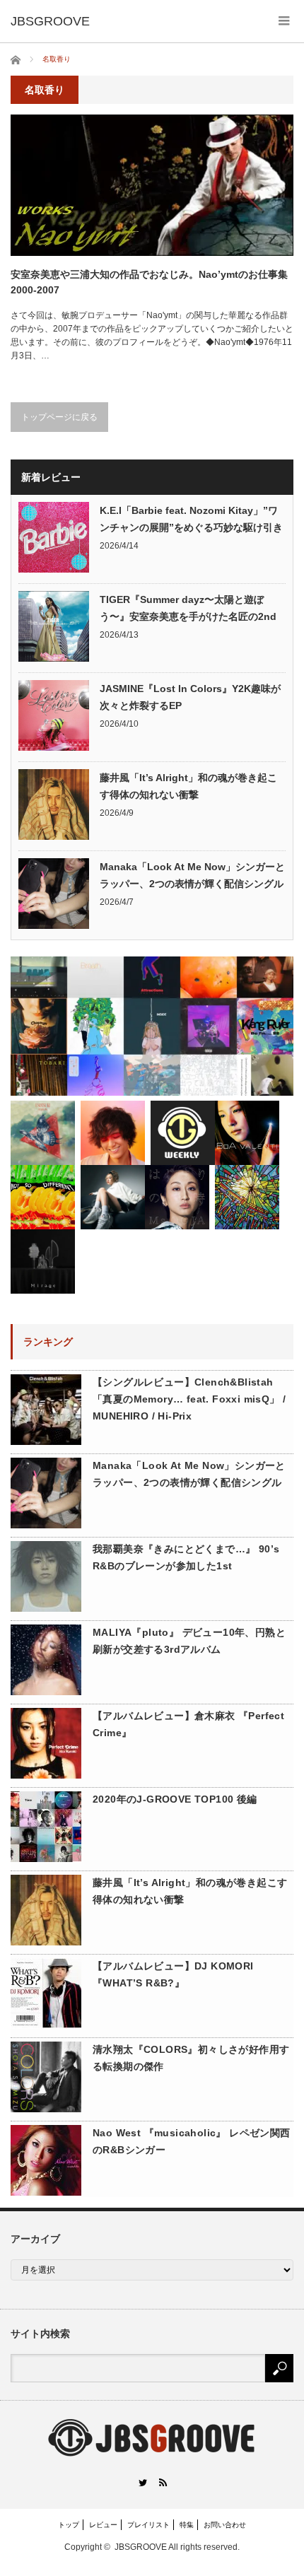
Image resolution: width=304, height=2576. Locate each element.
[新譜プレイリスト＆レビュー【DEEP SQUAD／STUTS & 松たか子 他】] (183, 1133)
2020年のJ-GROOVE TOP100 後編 (175, 1799)
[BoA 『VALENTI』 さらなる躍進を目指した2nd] (247, 1133)
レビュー (103, 2525)
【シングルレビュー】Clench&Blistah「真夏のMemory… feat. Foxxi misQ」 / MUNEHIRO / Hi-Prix (189, 1399)
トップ (69, 2525)
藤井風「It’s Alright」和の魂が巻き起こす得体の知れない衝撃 (188, 786)
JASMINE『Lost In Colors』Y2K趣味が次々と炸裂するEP (190, 697)
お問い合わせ (225, 2525)
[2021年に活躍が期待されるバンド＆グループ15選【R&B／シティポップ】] (152, 1026)
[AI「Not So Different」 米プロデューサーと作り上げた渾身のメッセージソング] (43, 1197)
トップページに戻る (59, 417)
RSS (162, 2482)
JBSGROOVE (141, 2547)
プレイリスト (148, 2525)
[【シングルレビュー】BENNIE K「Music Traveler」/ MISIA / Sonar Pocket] (247, 1197)
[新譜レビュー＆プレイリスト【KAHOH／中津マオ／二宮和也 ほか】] (113, 1197)
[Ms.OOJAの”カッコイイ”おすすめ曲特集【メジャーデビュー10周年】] (177, 1197)
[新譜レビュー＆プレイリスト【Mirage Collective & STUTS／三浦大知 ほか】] (43, 1261)
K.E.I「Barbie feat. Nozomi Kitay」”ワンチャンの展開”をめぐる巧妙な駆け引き (191, 519)
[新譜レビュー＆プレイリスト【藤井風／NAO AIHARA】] (113, 1133)
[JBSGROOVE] (50, 21)
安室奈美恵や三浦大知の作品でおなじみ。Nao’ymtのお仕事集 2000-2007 (149, 282)
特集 (187, 2525)
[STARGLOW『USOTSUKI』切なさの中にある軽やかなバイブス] (43, 1133)
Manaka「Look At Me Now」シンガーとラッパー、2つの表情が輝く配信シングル (192, 875)
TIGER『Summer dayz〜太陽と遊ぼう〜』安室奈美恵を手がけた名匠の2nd (188, 608)
